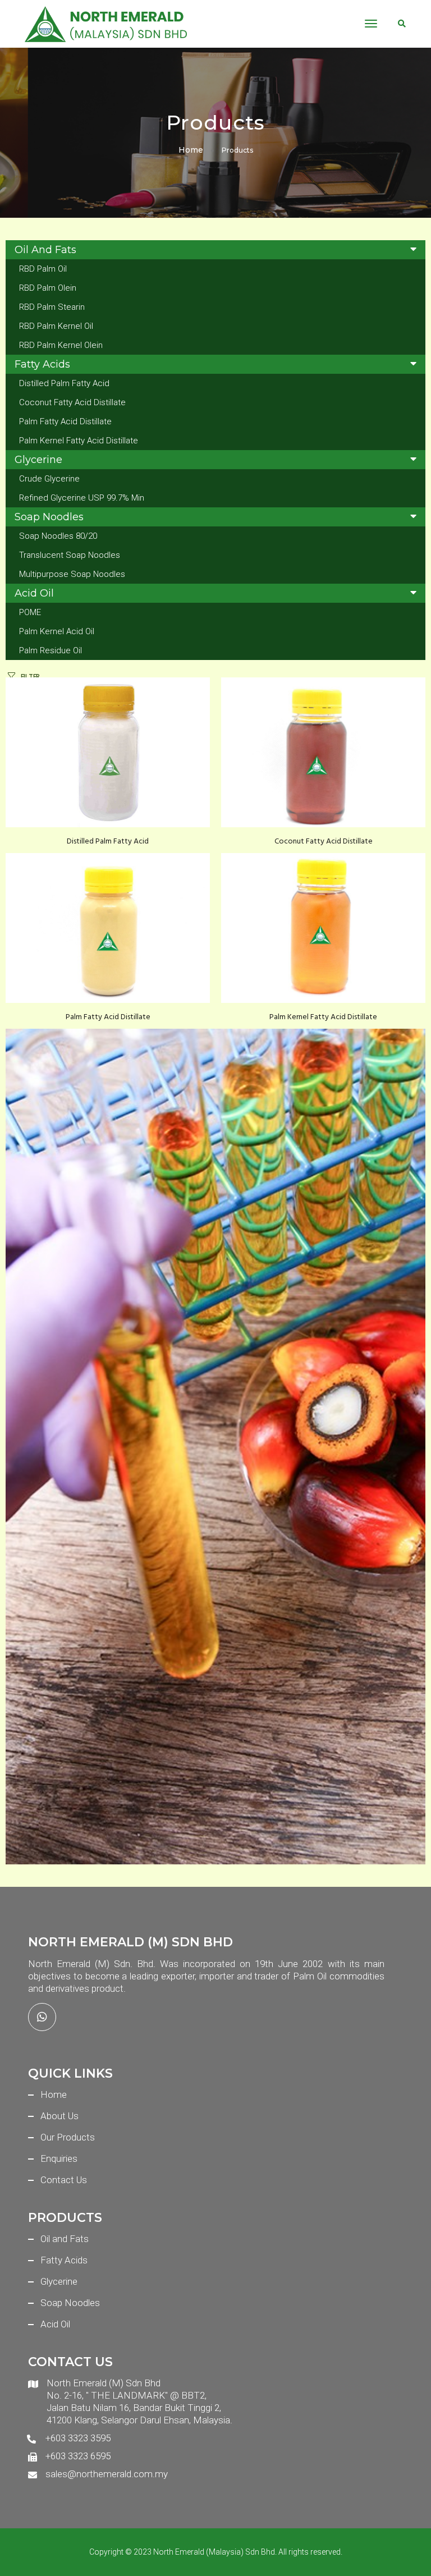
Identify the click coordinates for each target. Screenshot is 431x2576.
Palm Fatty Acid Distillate (65, 421)
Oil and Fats (65, 2239)
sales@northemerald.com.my (107, 2474)
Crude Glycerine (49, 479)
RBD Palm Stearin (52, 307)
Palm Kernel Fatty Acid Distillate (79, 441)
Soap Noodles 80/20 (58, 536)
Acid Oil (34, 593)
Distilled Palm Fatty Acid (64, 383)
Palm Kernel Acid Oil (57, 631)
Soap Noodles (49, 517)
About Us (59, 2116)
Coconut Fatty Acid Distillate (72, 402)
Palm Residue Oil (51, 650)
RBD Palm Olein (48, 288)
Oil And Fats (45, 250)
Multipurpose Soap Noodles (72, 574)
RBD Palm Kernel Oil (56, 326)
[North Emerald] (106, 24)
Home (191, 150)
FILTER (30, 677)
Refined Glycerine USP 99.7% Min (82, 498)
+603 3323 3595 (78, 2438)
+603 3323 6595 (78, 2456)
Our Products (68, 2137)
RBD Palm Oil (43, 269)
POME (30, 612)
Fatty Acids (42, 364)
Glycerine (38, 460)
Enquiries (59, 2158)
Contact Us (64, 2180)
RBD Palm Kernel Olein (61, 345)
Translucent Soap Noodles (70, 555)
